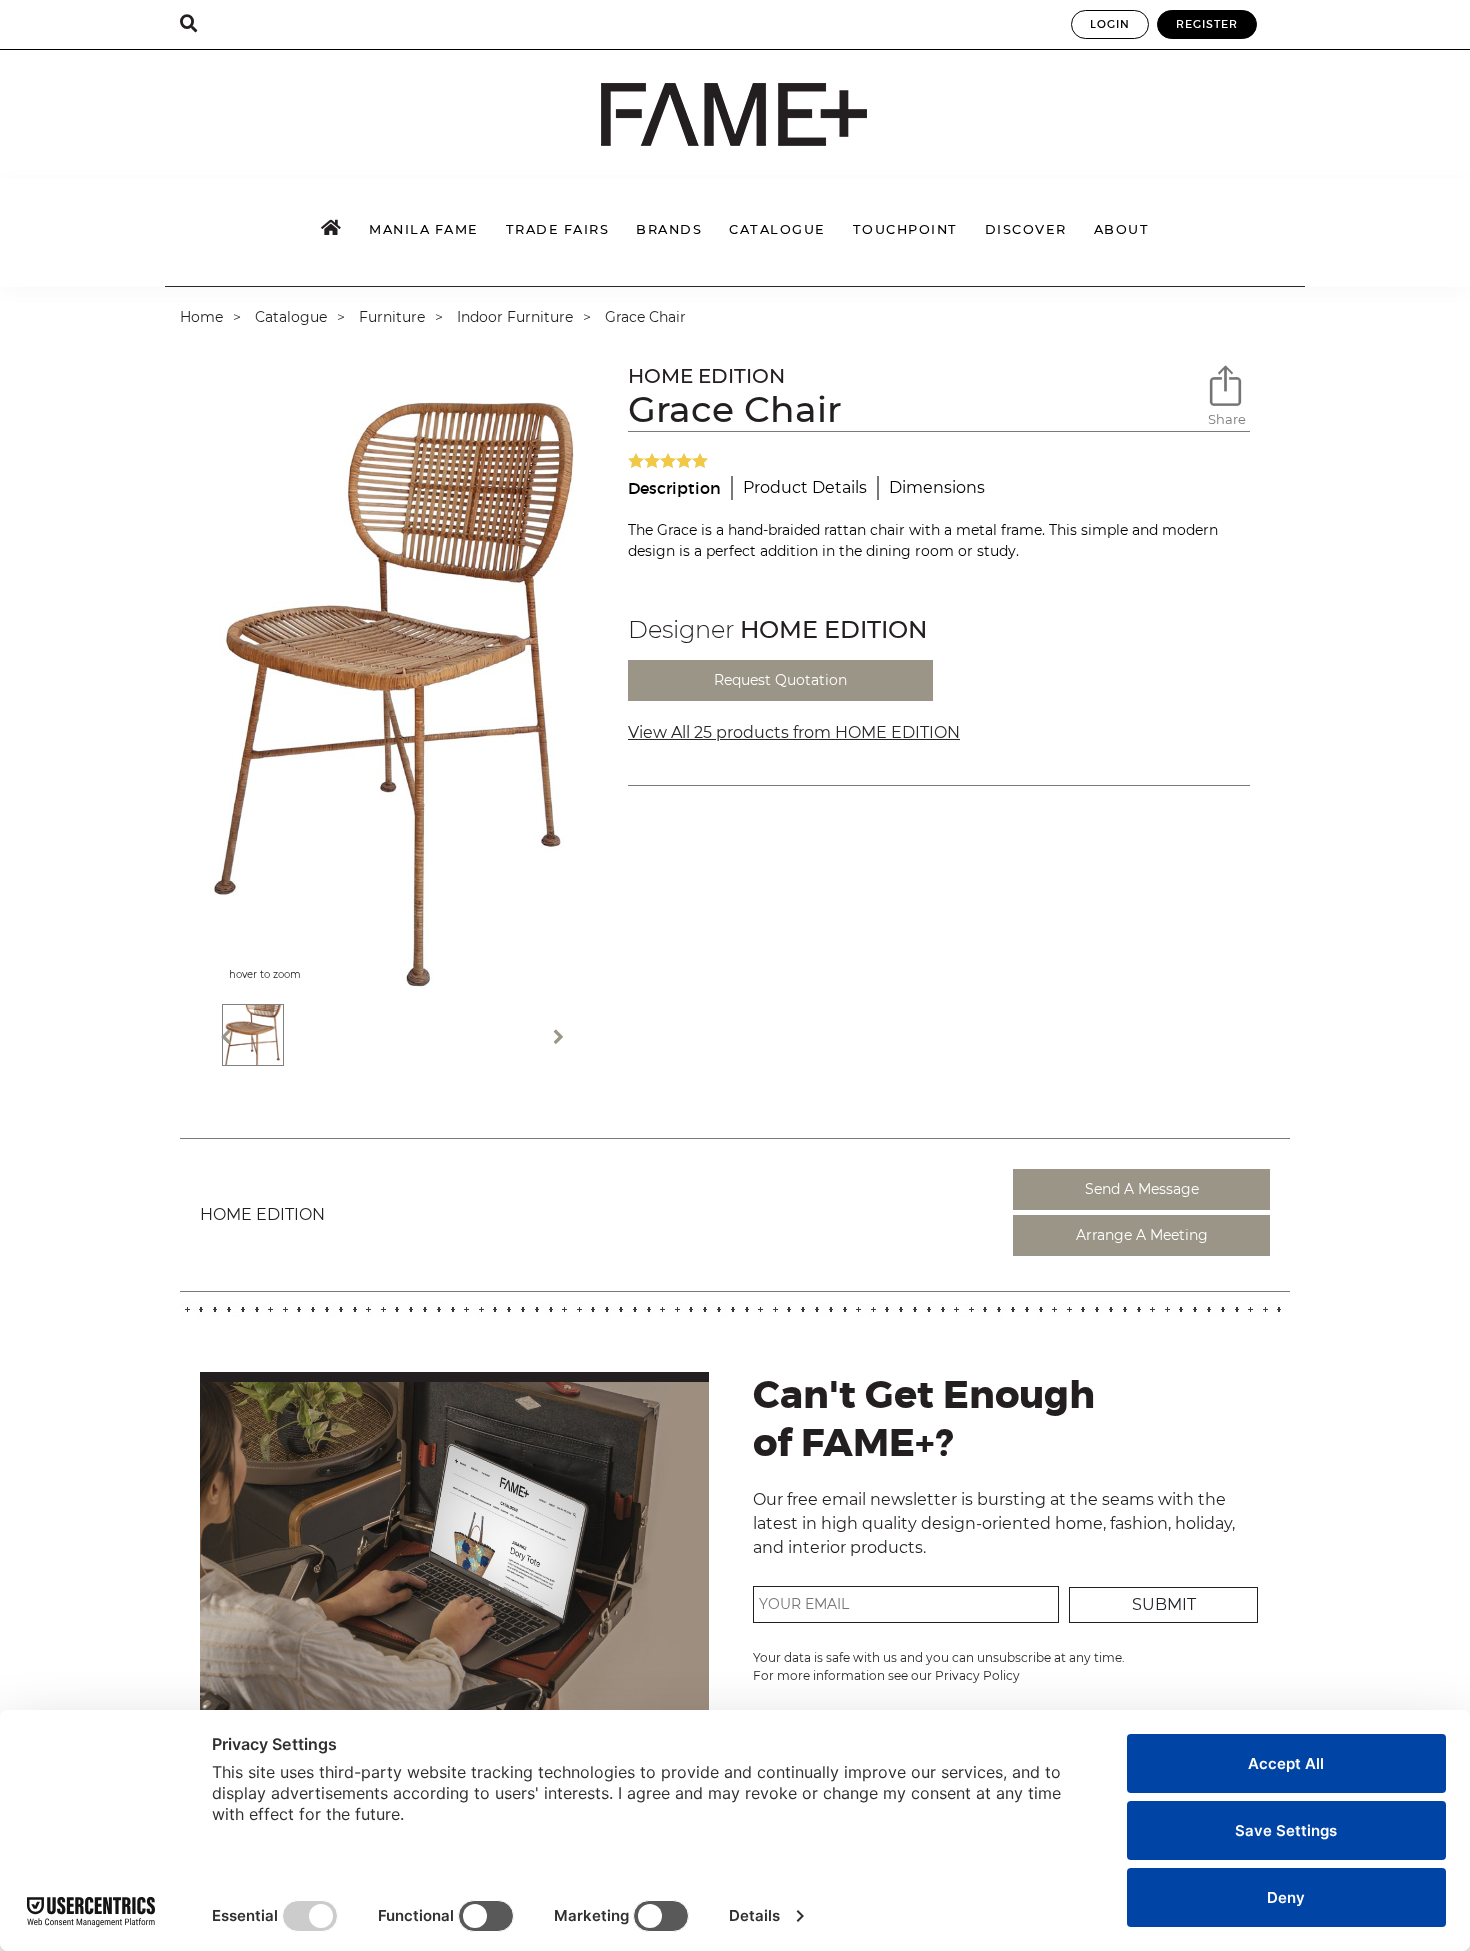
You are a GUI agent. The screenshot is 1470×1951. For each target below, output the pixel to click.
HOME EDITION (706, 376)
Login (1110, 24)
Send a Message (1142, 1189)
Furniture (392, 317)
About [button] (1122, 229)
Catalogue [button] (777, 229)
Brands (669, 229)
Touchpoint (905, 229)
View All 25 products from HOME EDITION (794, 732)
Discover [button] (1026, 229)
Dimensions (937, 487)
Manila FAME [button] (424, 229)
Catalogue (291, 317)
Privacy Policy (977, 1675)
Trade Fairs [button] (558, 229)
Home (201, 317)
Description (674, 488)
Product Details (805, 487)
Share (1227, 419)
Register (1207, 24)
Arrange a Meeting (1142, 1235)
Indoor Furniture (515, 317)
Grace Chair (645, 317)
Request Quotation (780, 680)
